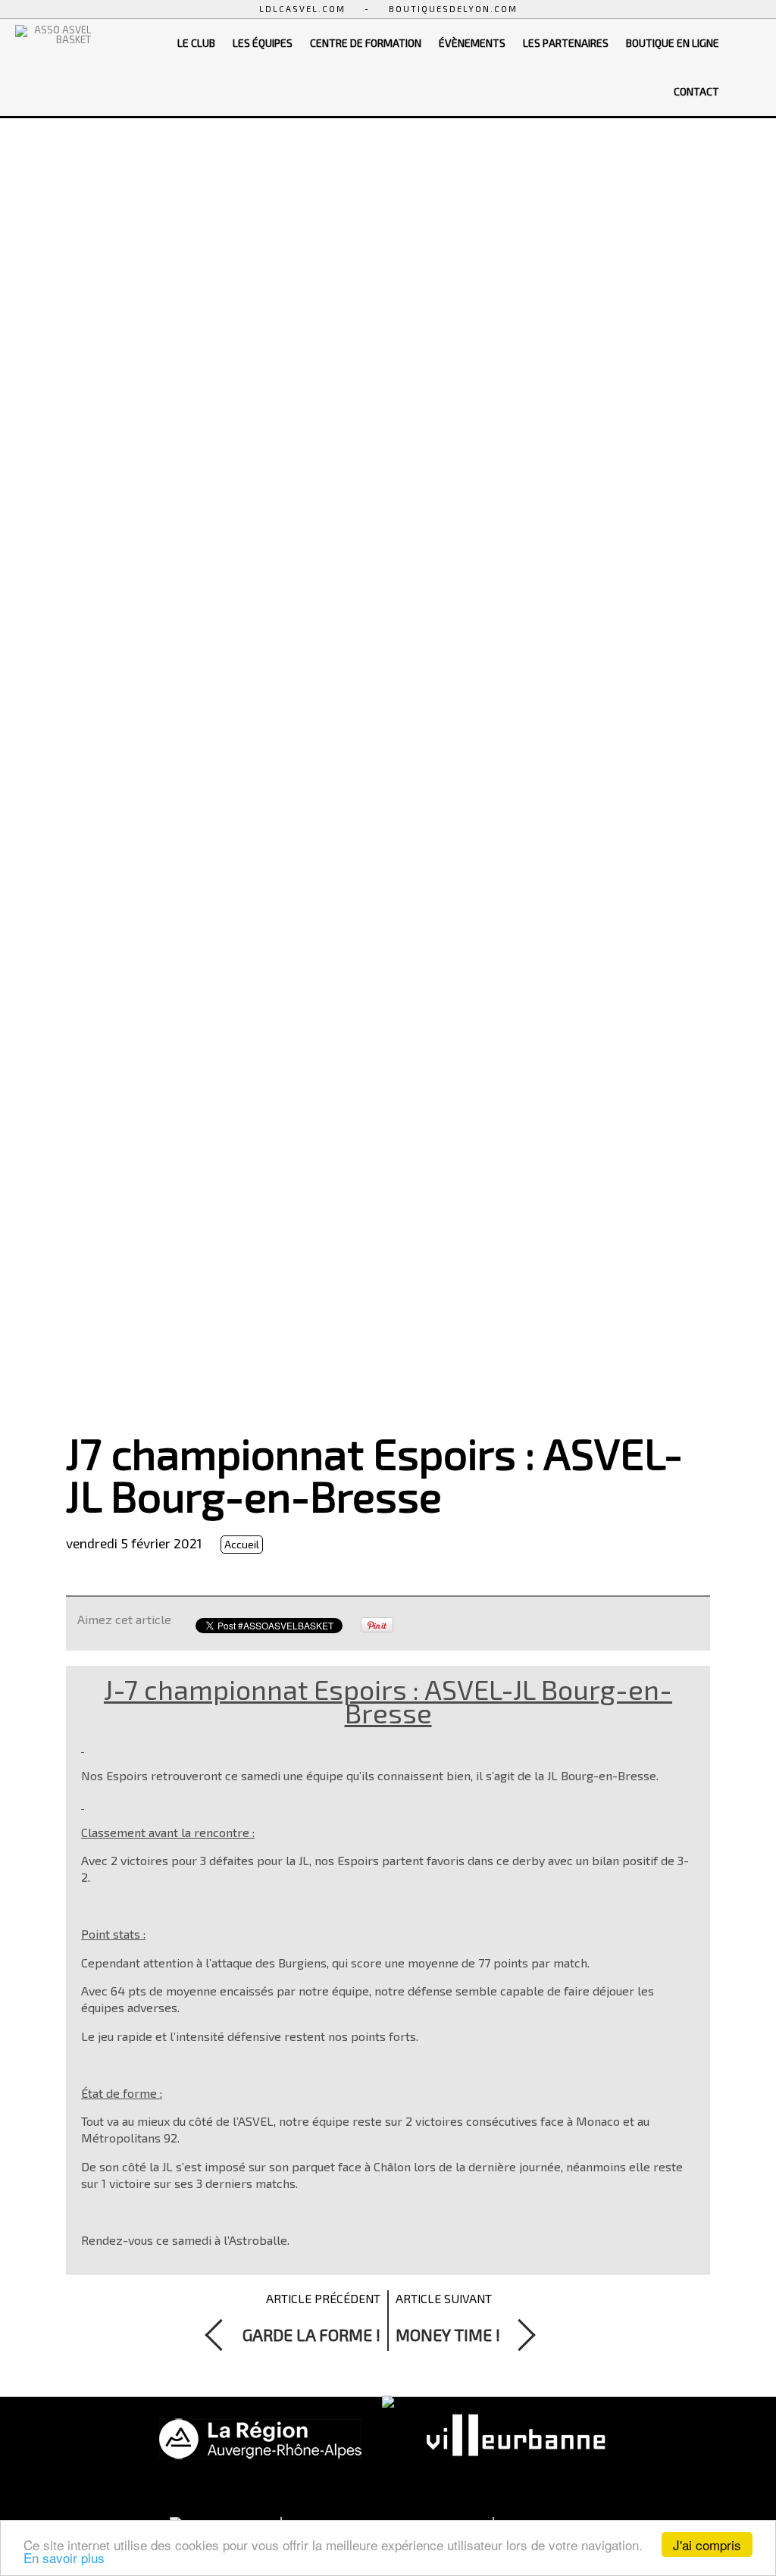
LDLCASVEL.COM (302, 9)
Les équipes (263, 43)
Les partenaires (566, 43)
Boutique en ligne (673, 43)
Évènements (472, 43)
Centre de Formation (366, 43)
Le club (196, 43)
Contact (696, 91)
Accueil (242, 1544)
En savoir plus (64, 2557)
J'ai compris (707, 2545)
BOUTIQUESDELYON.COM (453, 9)
